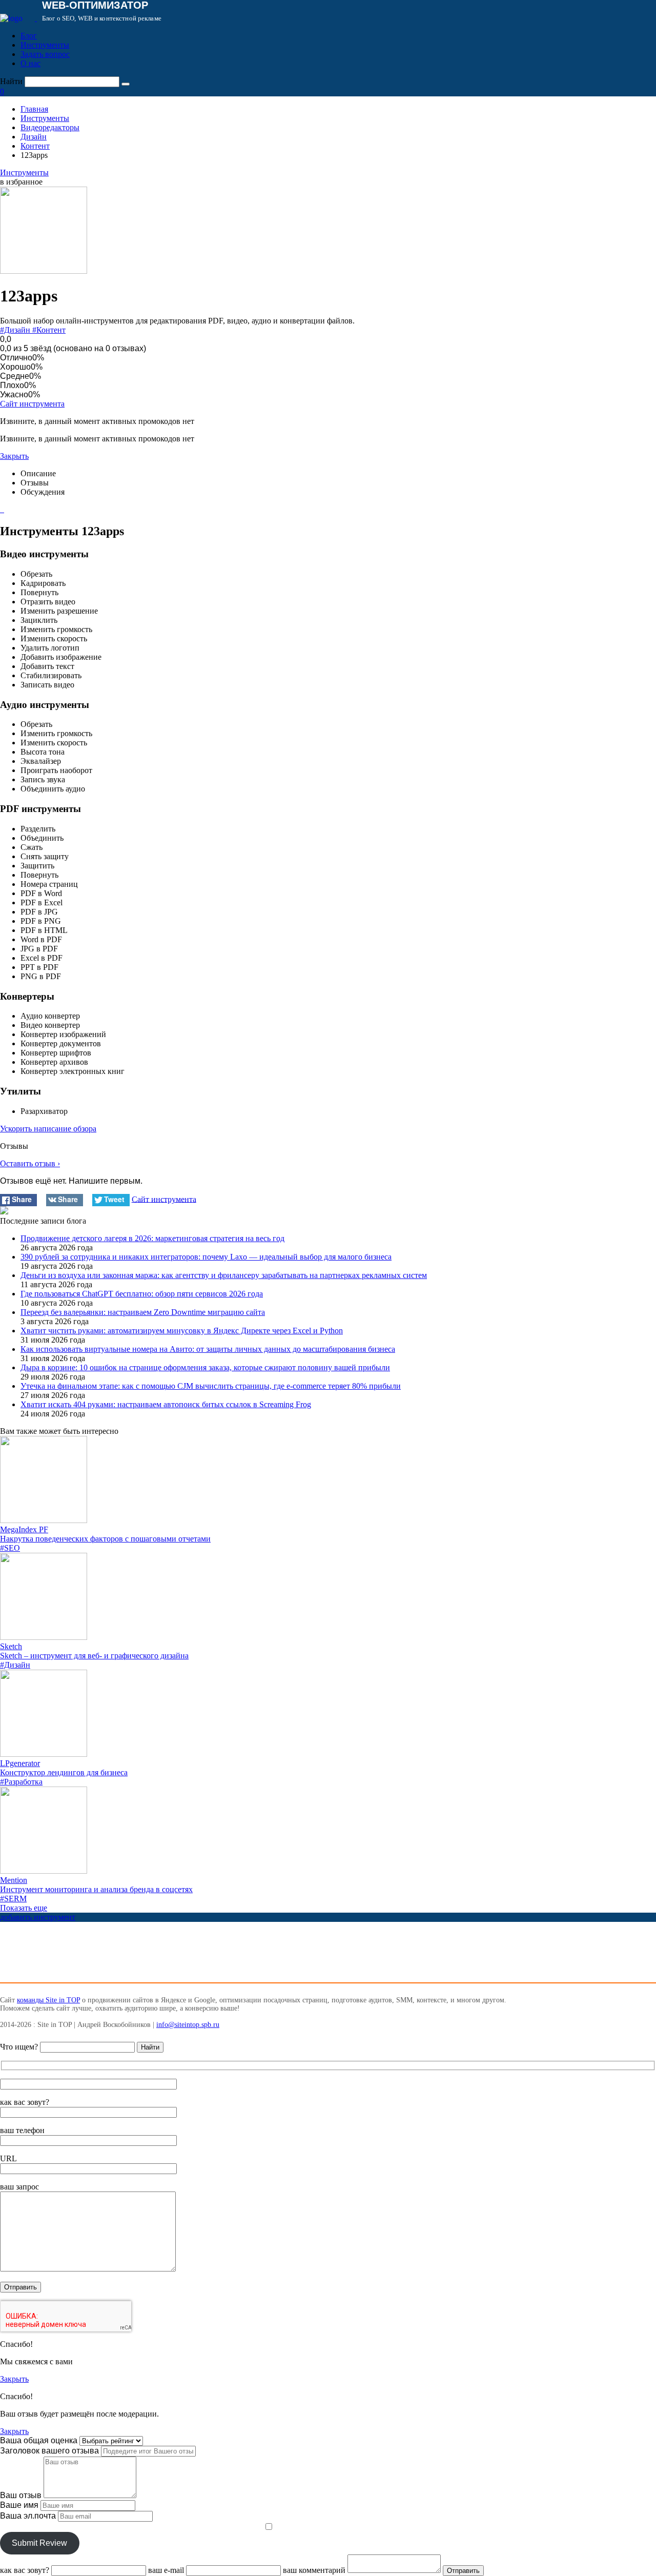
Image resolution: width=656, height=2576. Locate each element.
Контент (35, 146)
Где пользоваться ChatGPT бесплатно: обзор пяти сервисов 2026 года (142, 1294)
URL (8, 2158)
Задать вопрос (45, 54)
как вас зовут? (25, 2102)
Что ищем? (19, 2047)
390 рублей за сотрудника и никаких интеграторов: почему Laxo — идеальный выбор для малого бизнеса (206, 1257)
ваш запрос (19, 2187)
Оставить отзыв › (30, 1163)
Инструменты (45, 45)
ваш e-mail (166, 2570)
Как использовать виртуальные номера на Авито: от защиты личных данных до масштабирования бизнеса (208, 1349)
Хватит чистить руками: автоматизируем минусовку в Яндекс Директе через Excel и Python (182, 1331)
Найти (11, 81)
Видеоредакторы (50, 127)
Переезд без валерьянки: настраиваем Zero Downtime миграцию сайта (143, 1312)
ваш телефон (22, 2130)
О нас (30, 63)
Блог (29, 36)
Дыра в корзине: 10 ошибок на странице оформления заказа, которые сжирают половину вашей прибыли (205, 1367)
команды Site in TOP (48, 2000)
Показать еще (24, 1908)
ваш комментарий (314, 2570)
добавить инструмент (38, 1917)
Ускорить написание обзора (48, 1129)
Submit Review (39, 2543)
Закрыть (14, 456)
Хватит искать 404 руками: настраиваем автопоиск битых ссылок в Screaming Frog (166, 1404)
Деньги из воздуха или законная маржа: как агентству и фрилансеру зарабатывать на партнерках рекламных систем (224, 1275)
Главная (34, 109)
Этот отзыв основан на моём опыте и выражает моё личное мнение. (131, 2527)
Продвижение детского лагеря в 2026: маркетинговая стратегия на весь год (152, 1238)
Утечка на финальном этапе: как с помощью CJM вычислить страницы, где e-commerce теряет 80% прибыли (211, 1386)
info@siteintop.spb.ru (188, 2025)
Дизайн (34, 137)
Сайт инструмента (32, 404)
